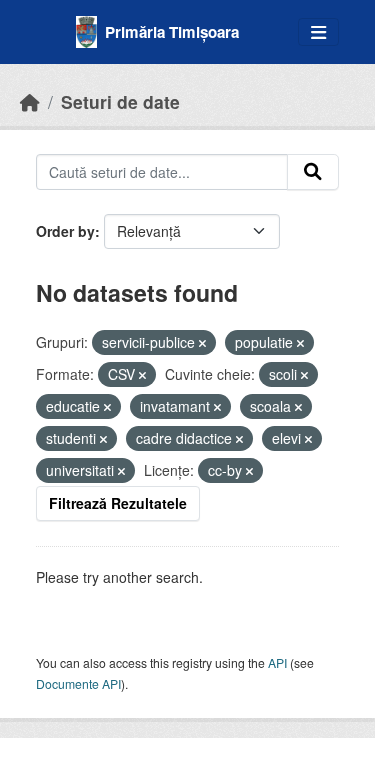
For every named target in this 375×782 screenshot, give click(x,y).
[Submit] (313, 172)
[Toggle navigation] (318, 32)
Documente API (78, 683)
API (277, 662)
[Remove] (202, 343)
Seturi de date (120, 101)
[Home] (30, 101)
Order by (65, 231)
